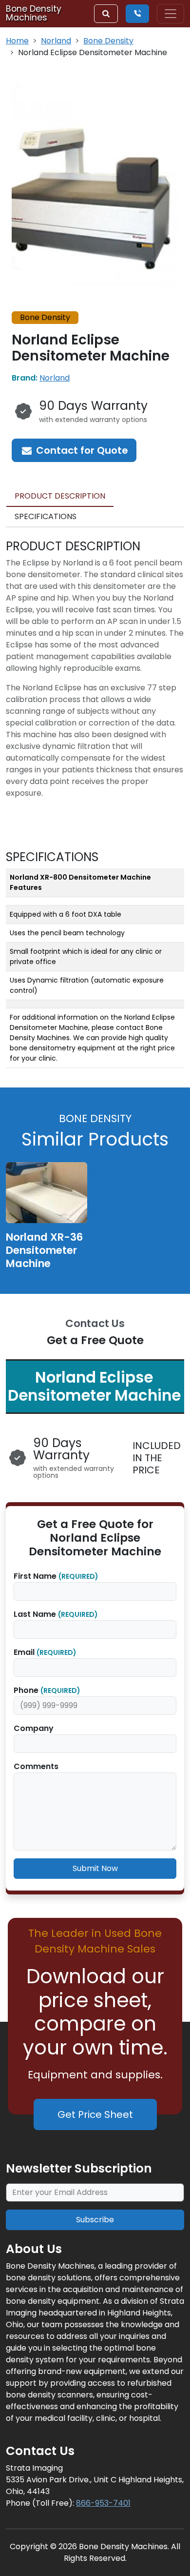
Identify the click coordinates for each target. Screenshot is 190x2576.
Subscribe (95, 2220)
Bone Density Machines (34, 13)
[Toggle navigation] (171, 14)
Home (17, 41)
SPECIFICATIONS (46, 516)
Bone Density (108, 41)
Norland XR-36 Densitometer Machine (44, 1250)
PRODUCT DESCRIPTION (60, 496)
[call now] (137, 14)
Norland (56, 41)
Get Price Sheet (95, 2114)
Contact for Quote (81, 450)
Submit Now (95, 1868)
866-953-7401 (103, 2503)
